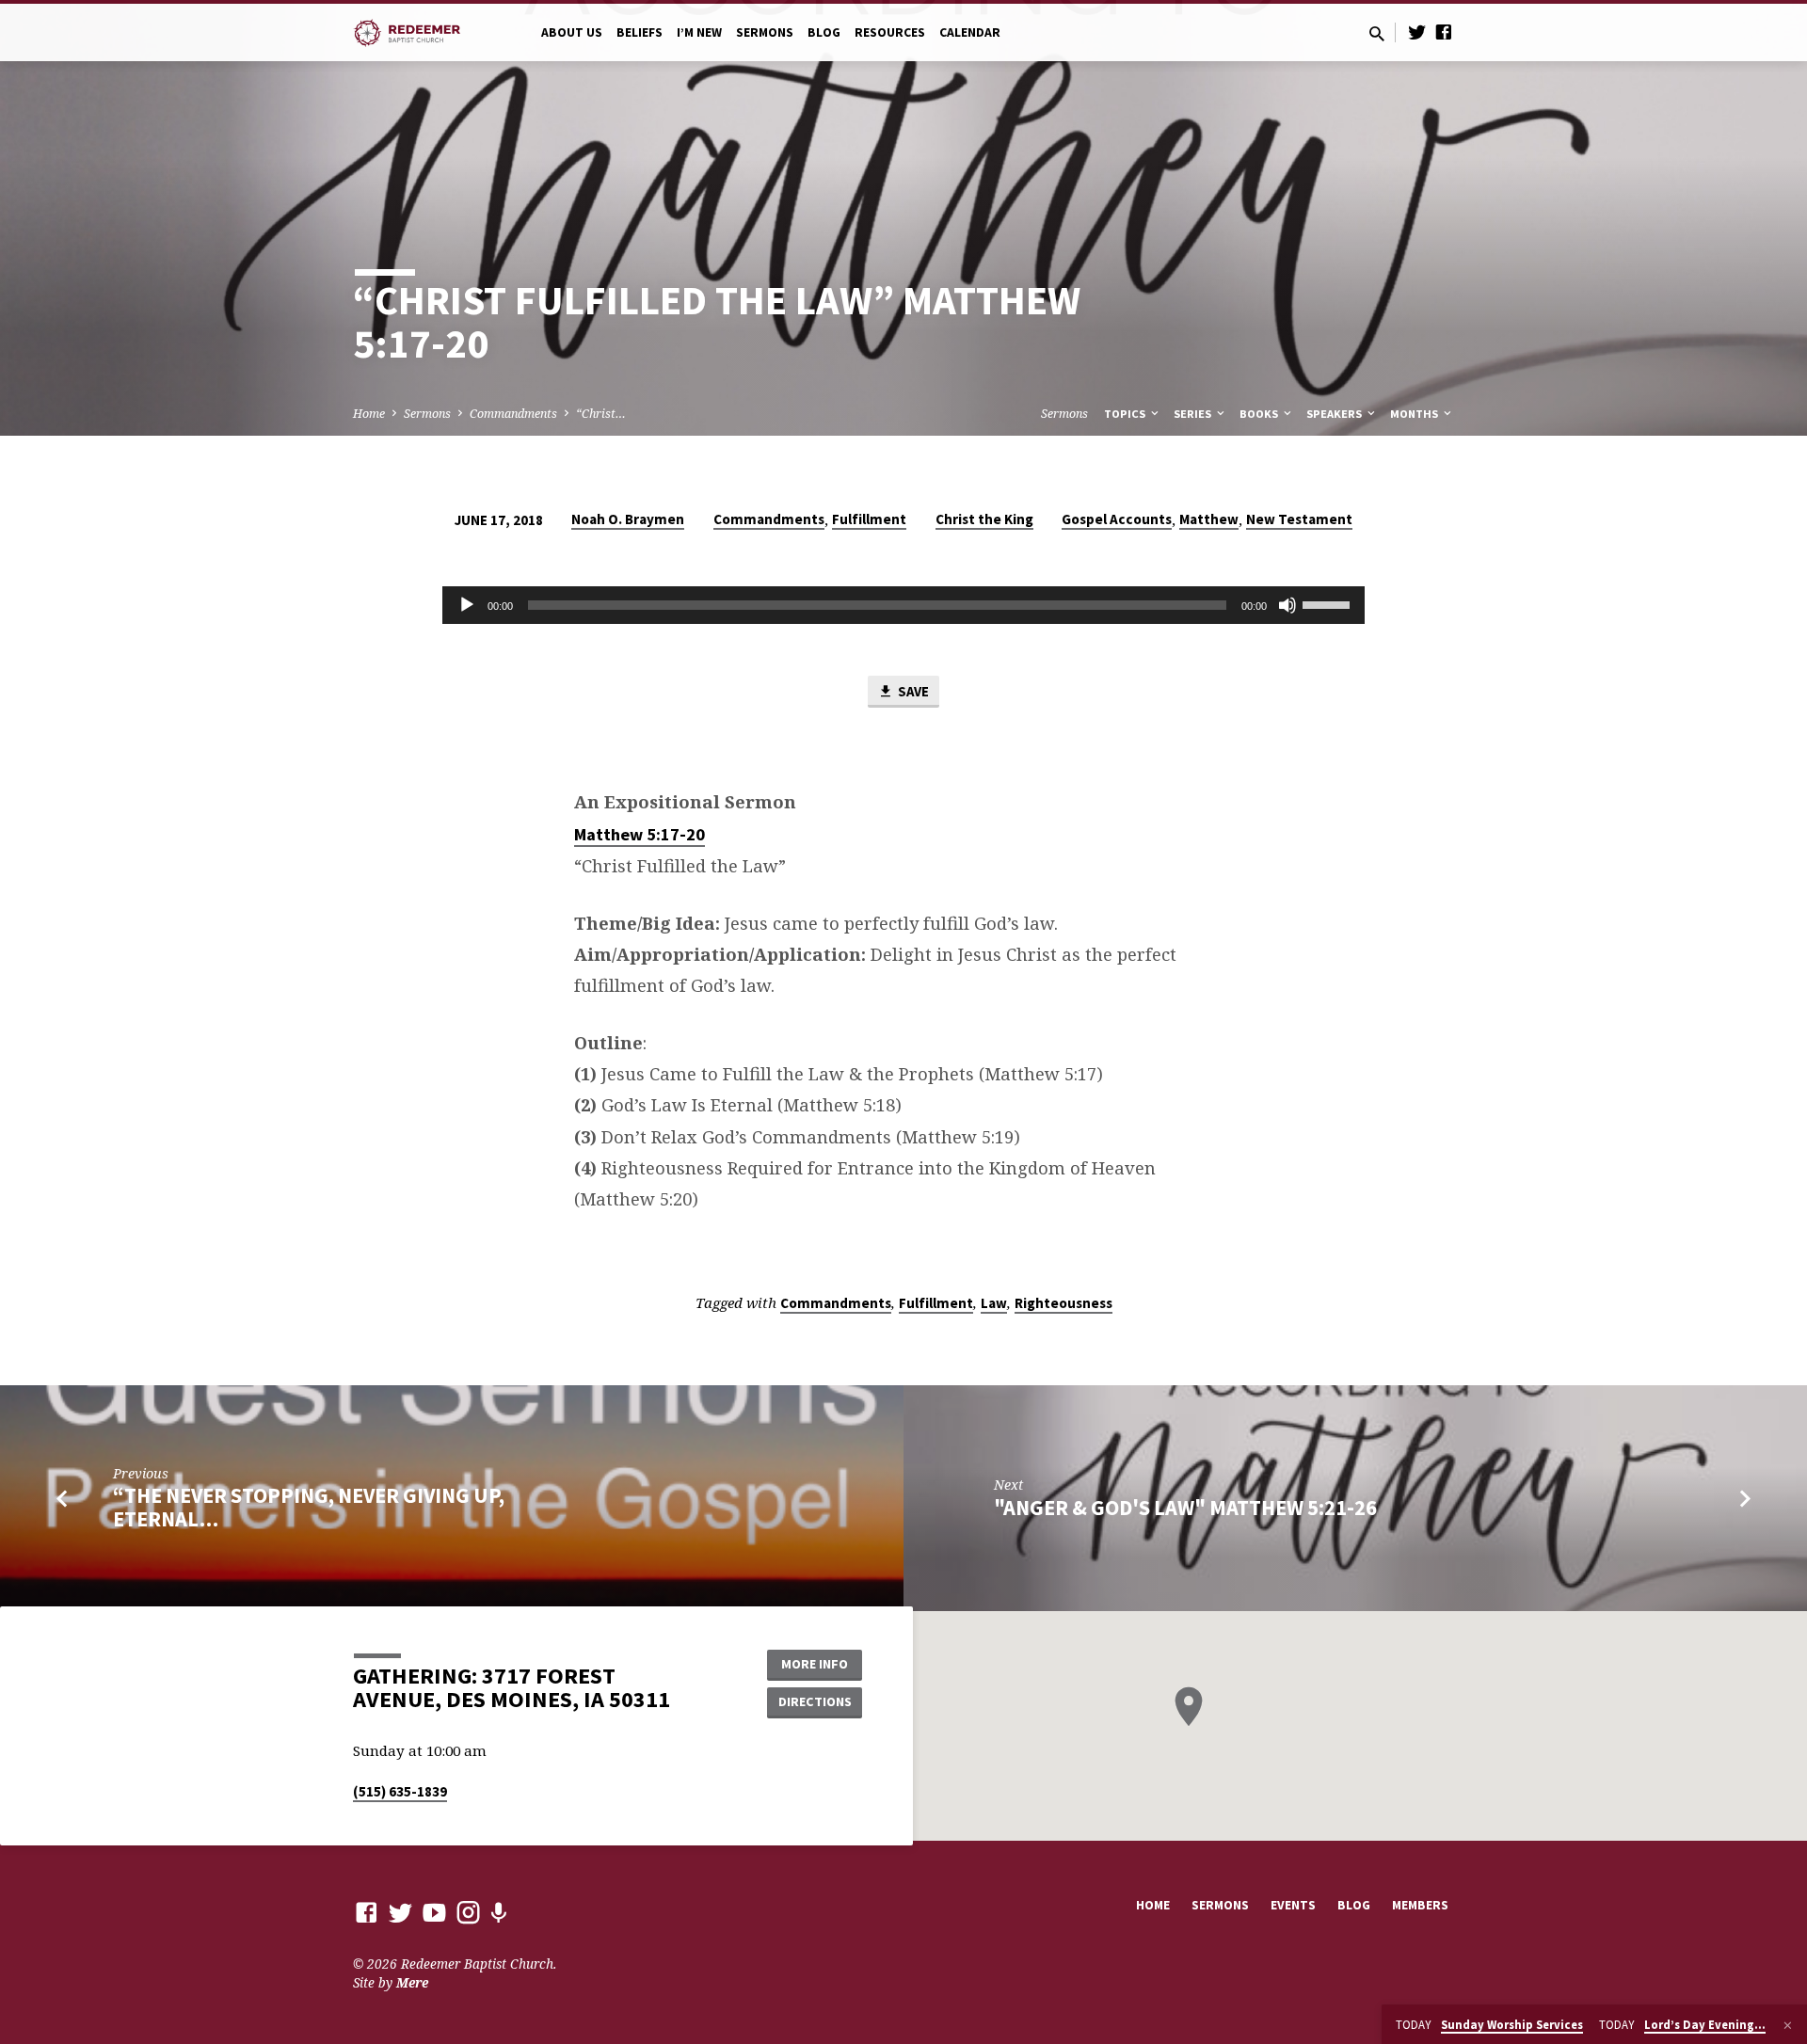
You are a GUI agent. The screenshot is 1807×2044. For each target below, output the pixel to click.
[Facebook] (1444, 32)
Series (1194, 414)
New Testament (1299, 519)
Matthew (1209, 519)
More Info (815, 1664)
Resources (890, 32)
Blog (824, 32)
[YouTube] (434, 1912)
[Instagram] (468, 1912)
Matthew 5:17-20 (640, 834)
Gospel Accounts (1117, 519)
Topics (1126, 414)
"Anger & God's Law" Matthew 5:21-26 (1185, 1508)
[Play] (467, 605)
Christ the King (984, 519)
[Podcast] (498, 1913)
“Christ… (601, 414)
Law (994, 1303)
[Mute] (1287, 605)
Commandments (513, 414)
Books (1260, 414)
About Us (572, 32)
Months (1415, 414)
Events (1293, 1905)
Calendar (970, 32)
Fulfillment (869, 519)
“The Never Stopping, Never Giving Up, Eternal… (309, 1507)
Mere (412, 1982)
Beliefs (640, 32)
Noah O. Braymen (628, 519)
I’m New (699, 32)
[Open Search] (1377, 33)
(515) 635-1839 (400, 1791)
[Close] (1788, 2025)
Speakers (1335, 414)
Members (1420, 1905)
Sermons (765, 32)
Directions (815, 1701)
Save (912, 691)
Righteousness (1063, 1303)
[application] (903, 605)
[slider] (1329, 603)
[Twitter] (1417, 32)
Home (369, 414)
